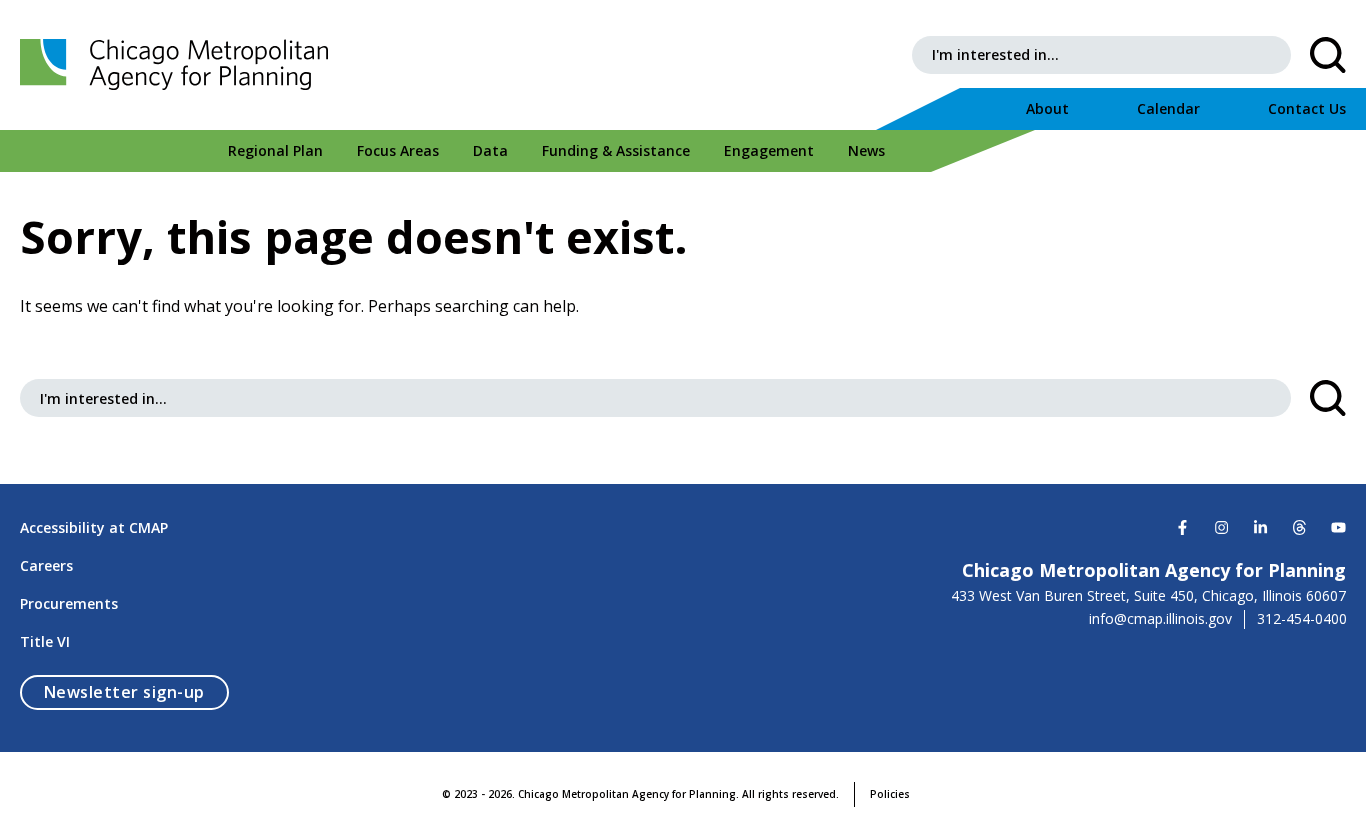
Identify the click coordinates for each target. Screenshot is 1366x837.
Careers (46, 565)
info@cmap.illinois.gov (1160, 619)
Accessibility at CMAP (94, 527)
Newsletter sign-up (136, 691)
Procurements (69, 603)
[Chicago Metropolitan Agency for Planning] (180, 65)
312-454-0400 (1302, 619)
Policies (890, 794)
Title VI (45, 641)
